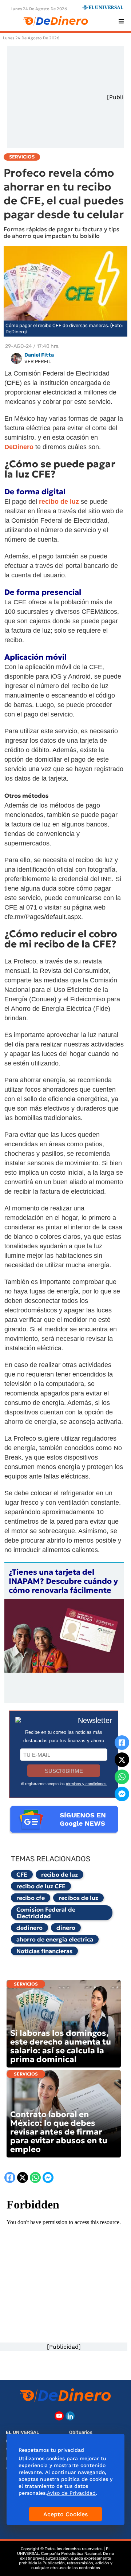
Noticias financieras (44, 1951)
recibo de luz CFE (41, 1886)
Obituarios (81, 2432)
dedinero (29, 1928)
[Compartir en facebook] (122, 1743)
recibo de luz (59, 1874)
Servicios (26, 1984)
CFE (22, 1874)
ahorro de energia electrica (55, 1939)
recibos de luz (78, 1898)
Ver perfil (38, 362)
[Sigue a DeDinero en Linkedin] (70, 2416)
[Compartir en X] (122, 1760)
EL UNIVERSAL (23, 2432)
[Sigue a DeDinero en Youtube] (59, 2416)
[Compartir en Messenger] (122, 1794)
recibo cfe (31, 1898)
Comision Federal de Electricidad (46, 1913)
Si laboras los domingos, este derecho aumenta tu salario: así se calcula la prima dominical (61, 2046)
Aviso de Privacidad (71, 2493)
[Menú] (121, 21)
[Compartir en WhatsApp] (122, 1777)
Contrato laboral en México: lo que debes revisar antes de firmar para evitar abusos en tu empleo (59, 2132)
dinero (66, 1928)
